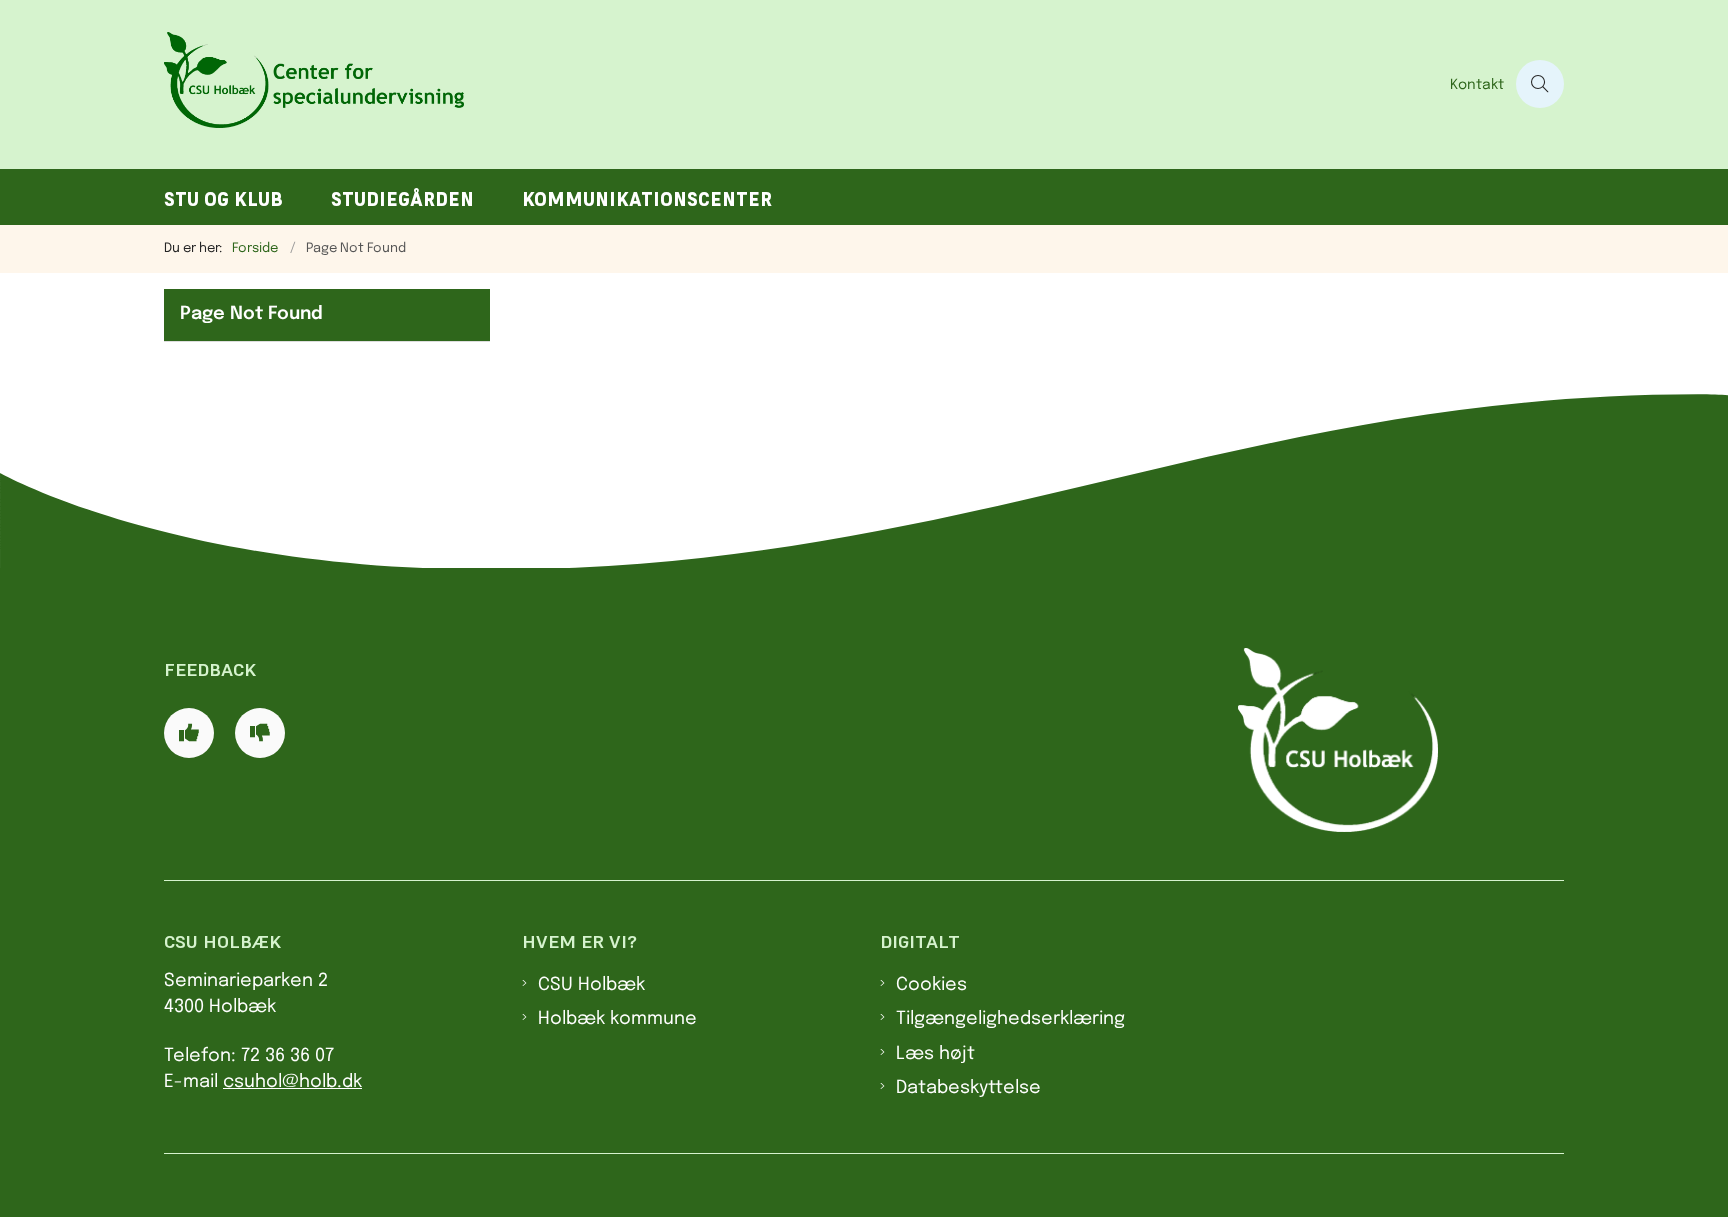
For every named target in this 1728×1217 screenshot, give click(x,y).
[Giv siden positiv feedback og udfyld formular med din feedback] (189, 733)
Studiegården (402, 199)
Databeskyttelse (968, 1088)
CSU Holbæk (591, 985)
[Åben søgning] (1540, 84)
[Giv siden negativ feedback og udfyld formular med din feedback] (260, 733)
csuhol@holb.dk (292, 1082)
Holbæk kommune (617, 1019)
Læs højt (935, 1054)
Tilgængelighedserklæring (1010, 1019)
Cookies (931, 985)
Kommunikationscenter (647, 199)
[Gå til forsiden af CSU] (801, 84)
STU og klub (223, 199)
